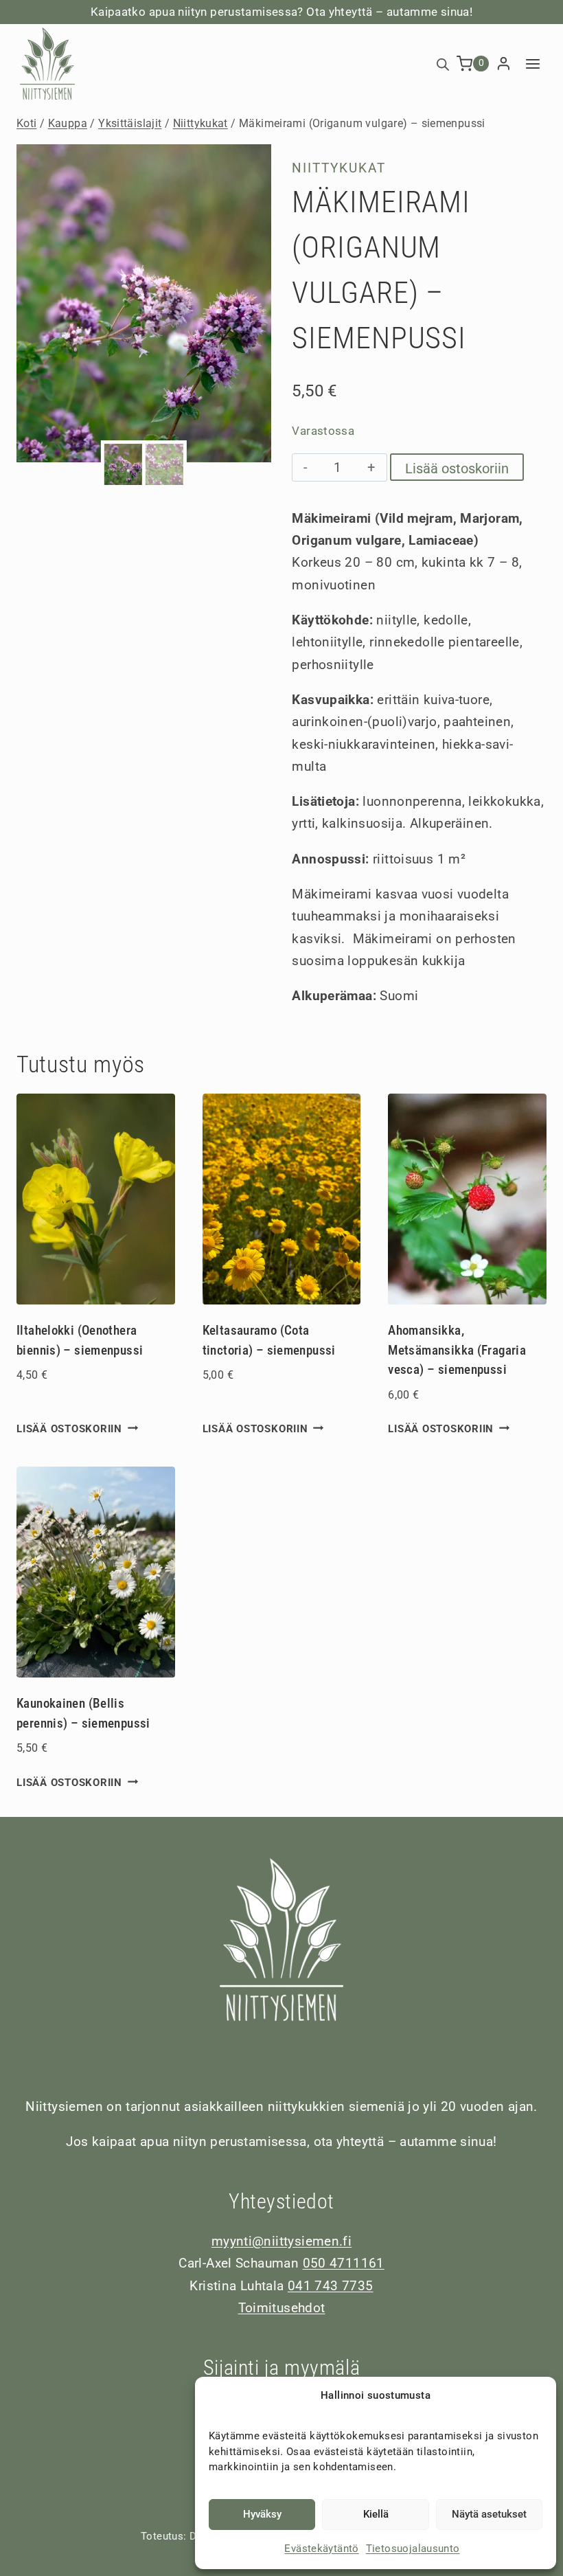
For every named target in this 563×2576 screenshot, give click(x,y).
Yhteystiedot (281, 2201)
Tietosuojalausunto (413, 2549)
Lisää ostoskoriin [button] (69, 1428)
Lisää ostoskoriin (457, 468)
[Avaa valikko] (532, 64)
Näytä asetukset (489, 2514)
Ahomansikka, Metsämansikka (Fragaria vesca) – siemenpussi (457, 1350)
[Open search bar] (443, 64)
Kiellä (376, 2514)
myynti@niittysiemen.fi (281, 2241)
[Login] (504, 64)
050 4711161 (344, 2263)
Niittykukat (339, 168)
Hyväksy (262, 2514)
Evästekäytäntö (321, 2549)
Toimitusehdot (282, 2308)
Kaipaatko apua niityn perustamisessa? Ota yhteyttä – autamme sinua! (281, 12)
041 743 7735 (331, 2286)
